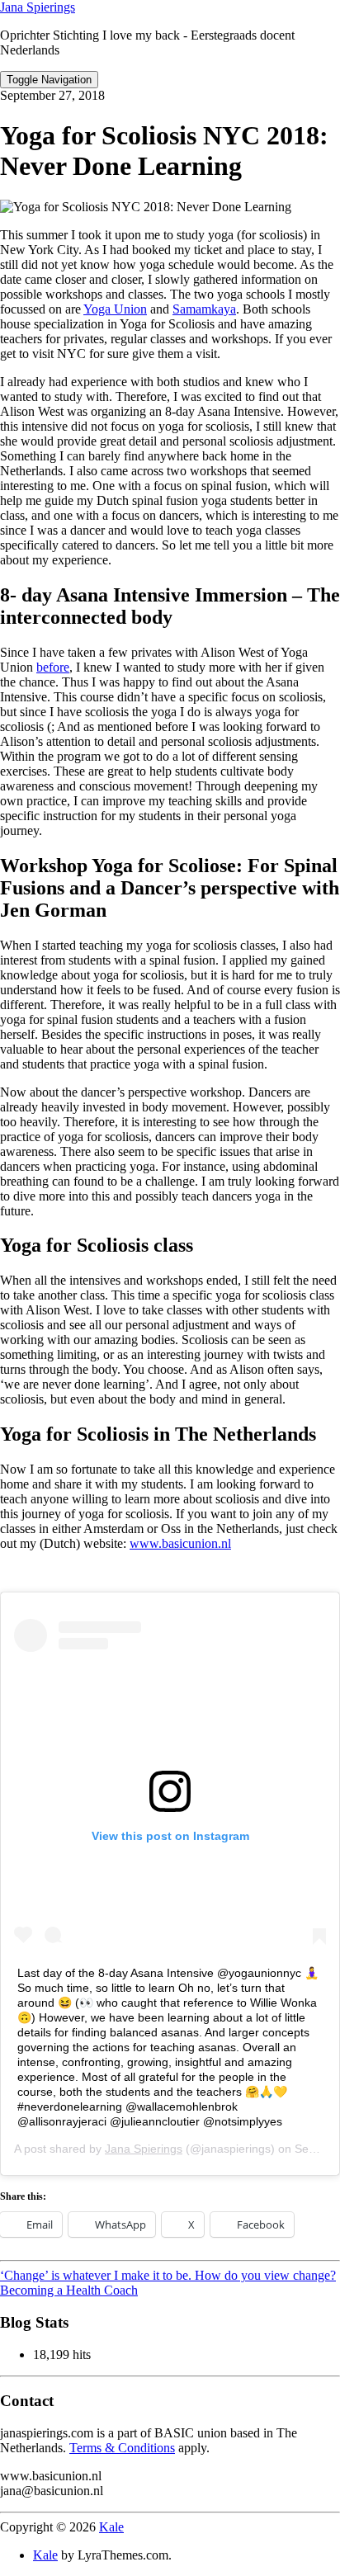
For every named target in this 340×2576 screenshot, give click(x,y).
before (53, 667)
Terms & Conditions (122, 2448)
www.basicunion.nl (180, 1543)
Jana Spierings (38, 7)
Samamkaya (204, 309)
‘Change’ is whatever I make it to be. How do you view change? (168, 2275)
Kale (111, 2527)
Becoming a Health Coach (69, 2290)
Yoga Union (115, 309)
